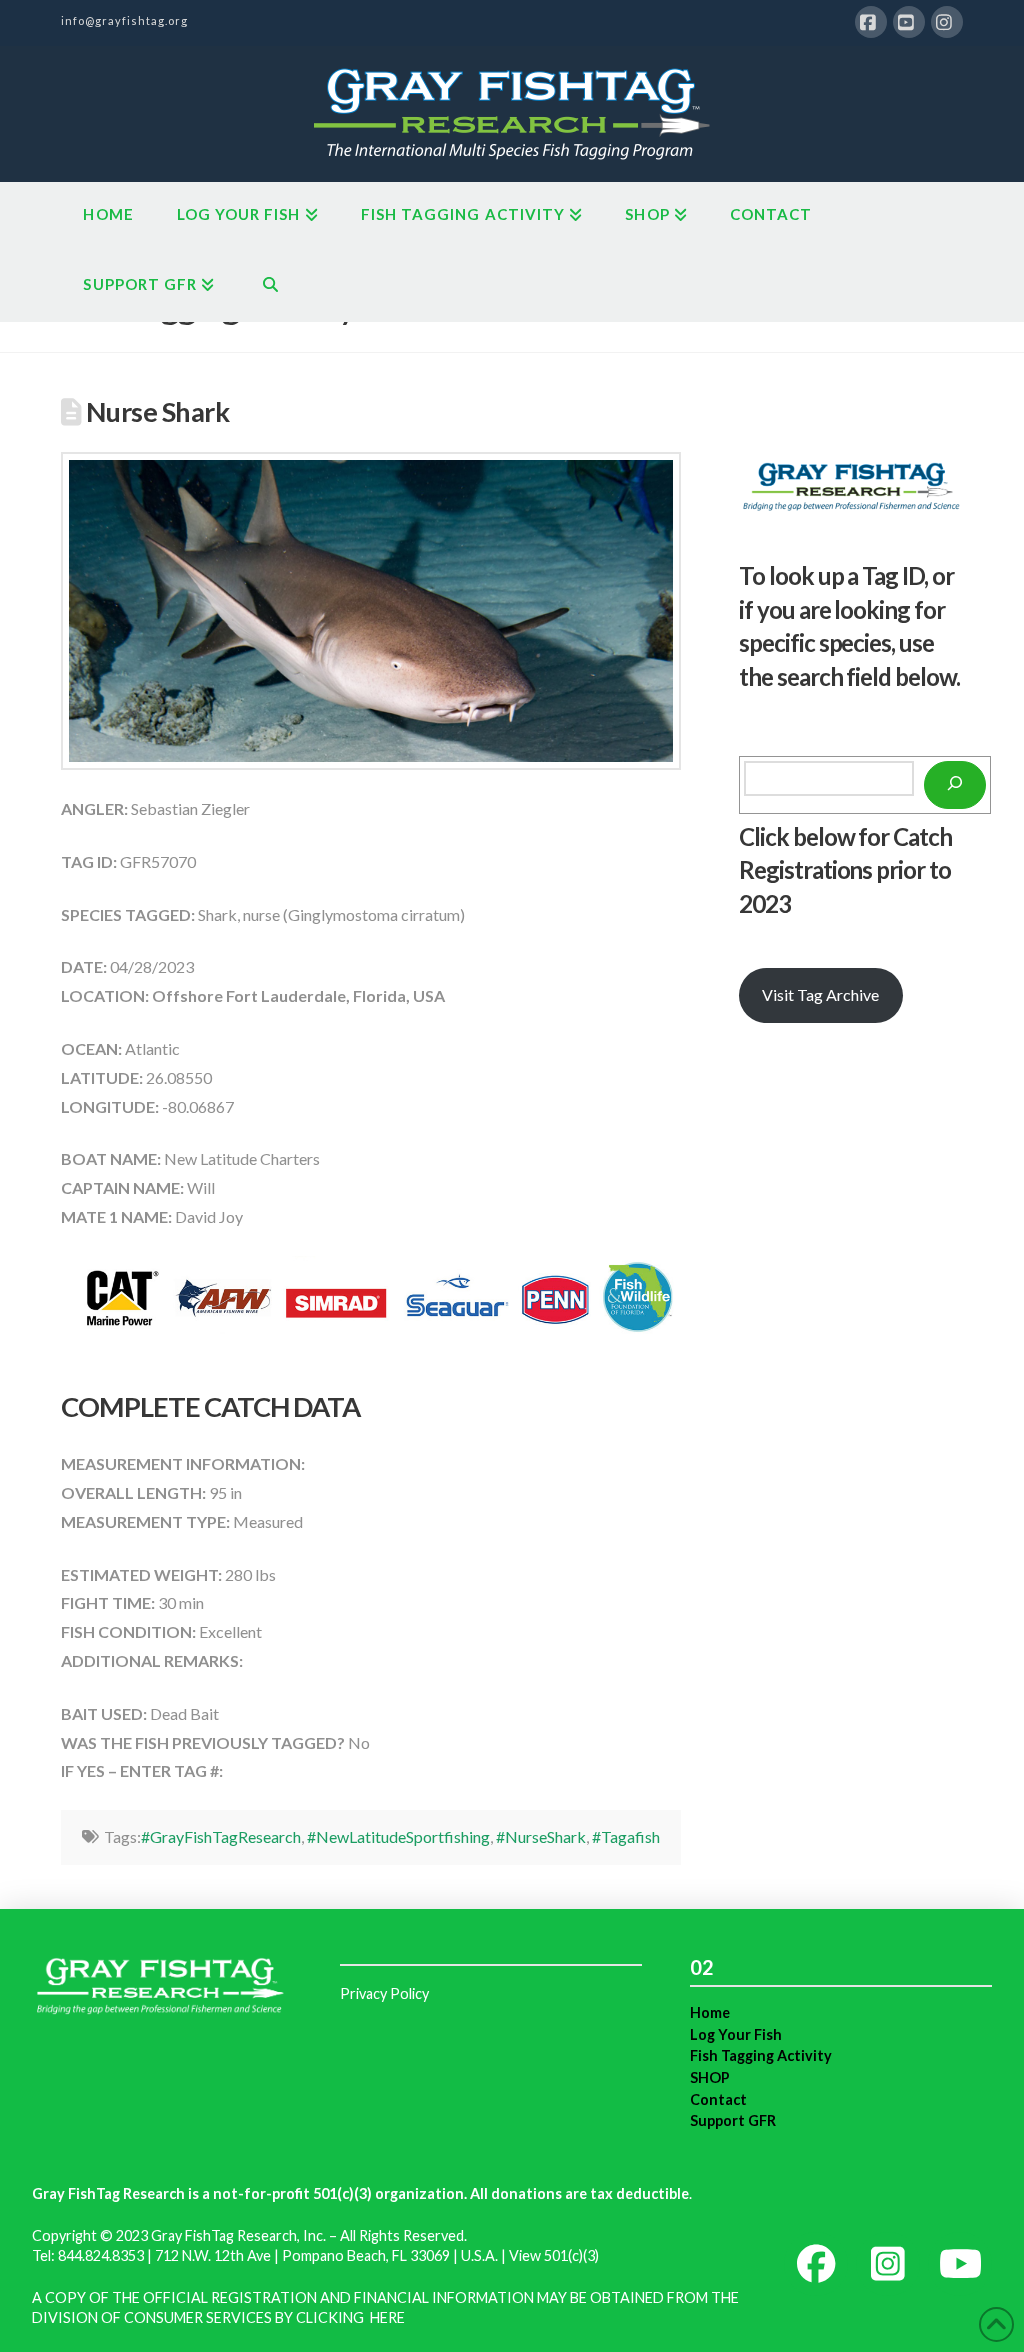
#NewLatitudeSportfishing (398, 1836)
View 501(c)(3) (554, 2255)
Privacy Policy (384, 1993)
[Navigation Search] (269, 287)
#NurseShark (541, 1836)
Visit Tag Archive (820, 994)
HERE (387, 2317)
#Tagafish (626, 1836)
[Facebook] (871, 22)
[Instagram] (947, 22)
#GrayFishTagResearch (221, 1836)
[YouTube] (909, 22)
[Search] (955, 785)
